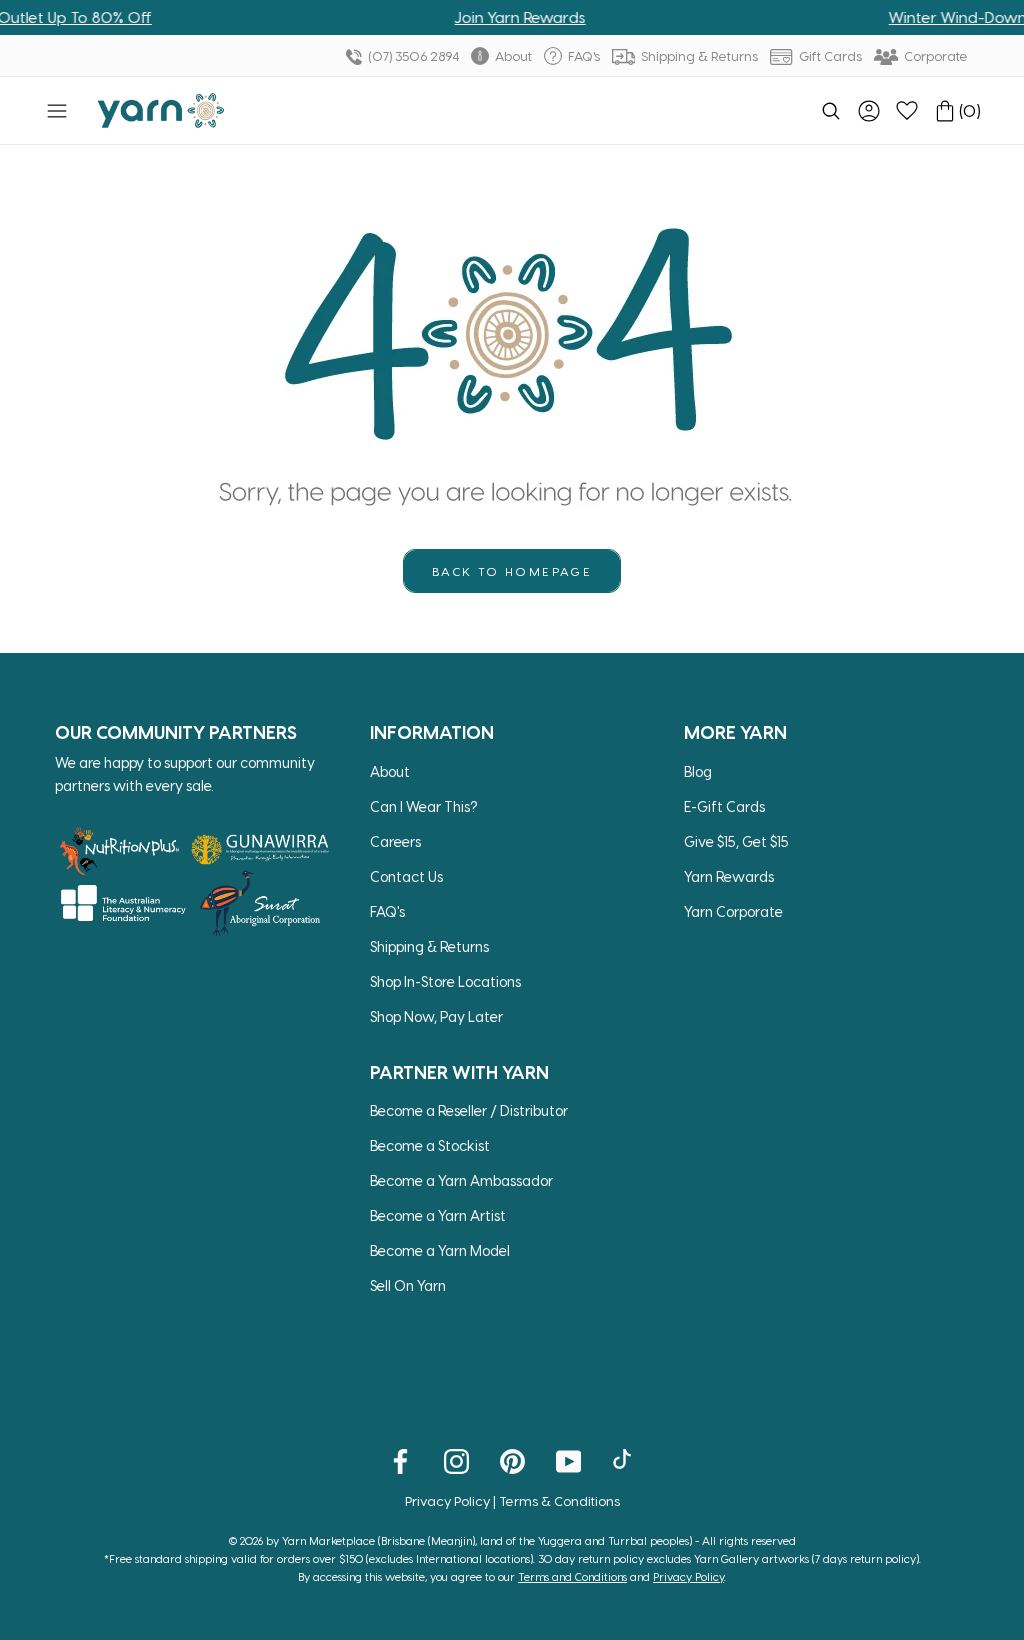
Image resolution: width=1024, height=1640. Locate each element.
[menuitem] (831, 111)
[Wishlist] (907, 111)
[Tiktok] (624, 1460)
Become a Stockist (430, 1145)
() (970, 110)
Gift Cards (829, 55)
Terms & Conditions (559, 1500)
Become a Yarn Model (440, 1250)
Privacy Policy (447, 1500)
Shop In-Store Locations (445, 981)
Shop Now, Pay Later (436, 1016)
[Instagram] (456, 1460)
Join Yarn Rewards (500, 17)
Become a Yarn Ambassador (461, 1180)
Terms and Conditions (572, 1576)
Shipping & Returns (698, 55)
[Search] (831, 111)
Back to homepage (512, 571)
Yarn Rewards (729, 876)
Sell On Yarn (408, 1285)
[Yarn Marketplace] (161, 110)
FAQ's (582, 55)
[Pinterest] (512, 1460)
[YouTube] (568, 1460)
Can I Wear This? (424, 806)
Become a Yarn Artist (438, 1215)
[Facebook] (400, 1460)
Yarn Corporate (733, 911)
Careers (395, 841)
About (512, 55)
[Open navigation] (57, 111)
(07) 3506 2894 (412, 55)
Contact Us (406, 876)
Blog (698, 771)
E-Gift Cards (724, 806)
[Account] (869, 111)
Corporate (934, 55)
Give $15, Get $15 (736, 841)
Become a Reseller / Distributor (469, 1110)
